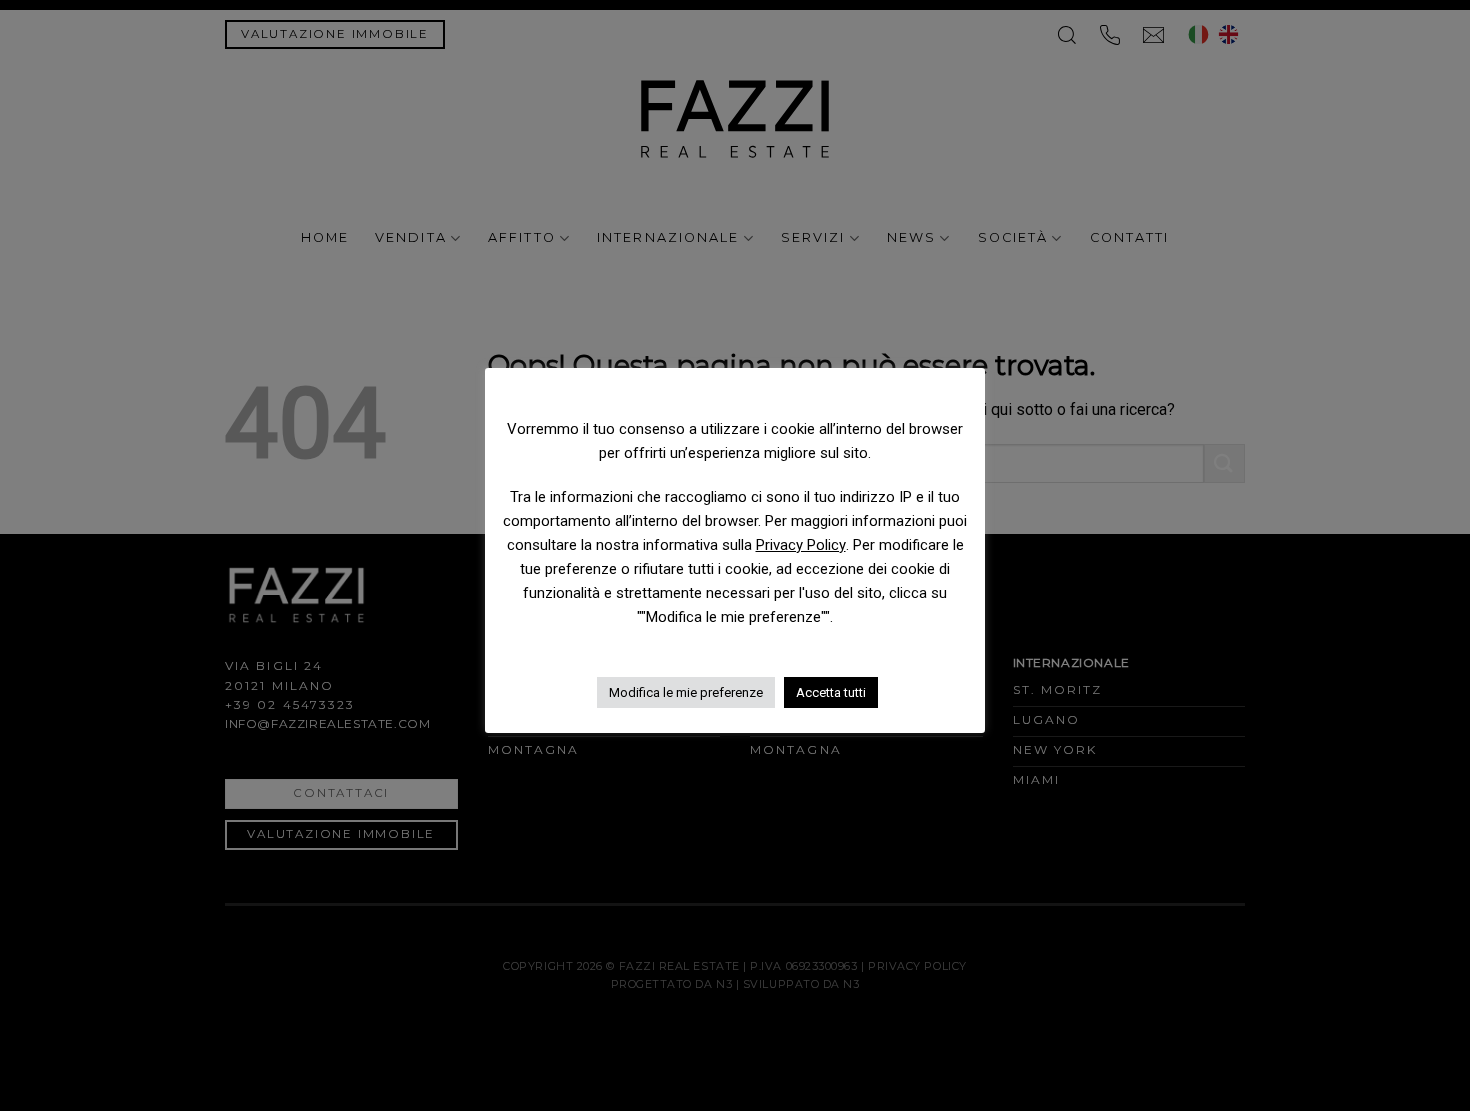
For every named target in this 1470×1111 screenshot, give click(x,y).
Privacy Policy (801, 545)
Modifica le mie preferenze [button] (686, 692)
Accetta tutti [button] (831, 692)
